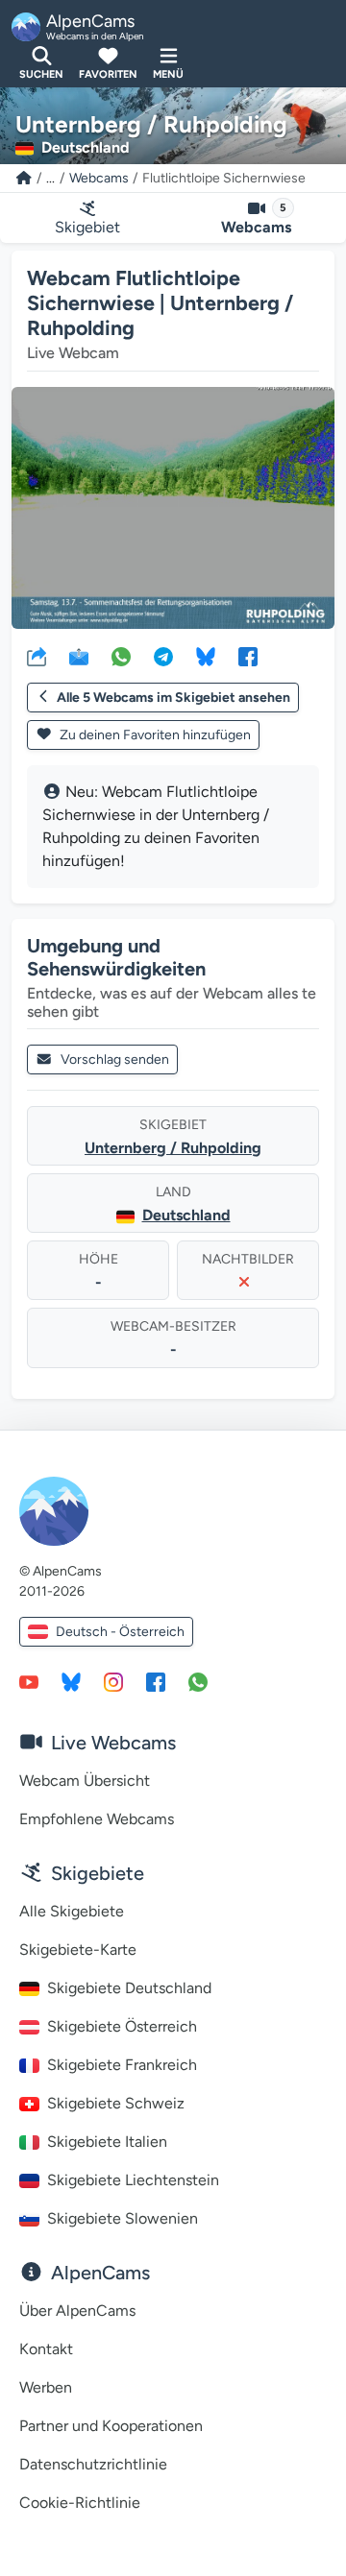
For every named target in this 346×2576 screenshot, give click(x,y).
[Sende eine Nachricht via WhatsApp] (198, 1681)
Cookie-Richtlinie (80, 2503)
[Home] (24, 178)
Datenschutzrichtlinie (93, 2464)
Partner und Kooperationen (111, 2426)
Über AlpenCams (77, 2311)
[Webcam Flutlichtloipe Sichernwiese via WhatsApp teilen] (121, 656)
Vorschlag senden (115, 1059)
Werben (46, 2387)
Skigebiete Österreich (122, 2026)
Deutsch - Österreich (120, 1632)
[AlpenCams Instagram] (113, 1681)
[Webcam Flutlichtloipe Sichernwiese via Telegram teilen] (163, 656)
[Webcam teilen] (37, 656)
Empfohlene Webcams (97, 1819)
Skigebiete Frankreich (122, 2065)
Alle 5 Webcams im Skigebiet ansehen (173, 698)
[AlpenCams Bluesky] (71, 1681)
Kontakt (46, 2349)
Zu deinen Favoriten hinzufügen (154, 735)
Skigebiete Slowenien (123, 2218)
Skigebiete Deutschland (129, 1988)
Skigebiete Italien (107, 2142)
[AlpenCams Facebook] (156, 1681)
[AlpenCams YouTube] (29, 1681)
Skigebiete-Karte (78, 1950)
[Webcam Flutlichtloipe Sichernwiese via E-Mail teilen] (79, 656)
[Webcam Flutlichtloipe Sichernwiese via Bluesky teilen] (206, 656)
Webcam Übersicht (85, 1781)
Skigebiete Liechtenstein (133, 2180)
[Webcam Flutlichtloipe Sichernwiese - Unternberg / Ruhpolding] (173, 508)
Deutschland (186, 1215)
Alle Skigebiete (72, 1911)
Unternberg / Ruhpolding (173, 1148)
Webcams (99, 178)
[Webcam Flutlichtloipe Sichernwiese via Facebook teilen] (248, 656)
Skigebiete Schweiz (116, 2103)
